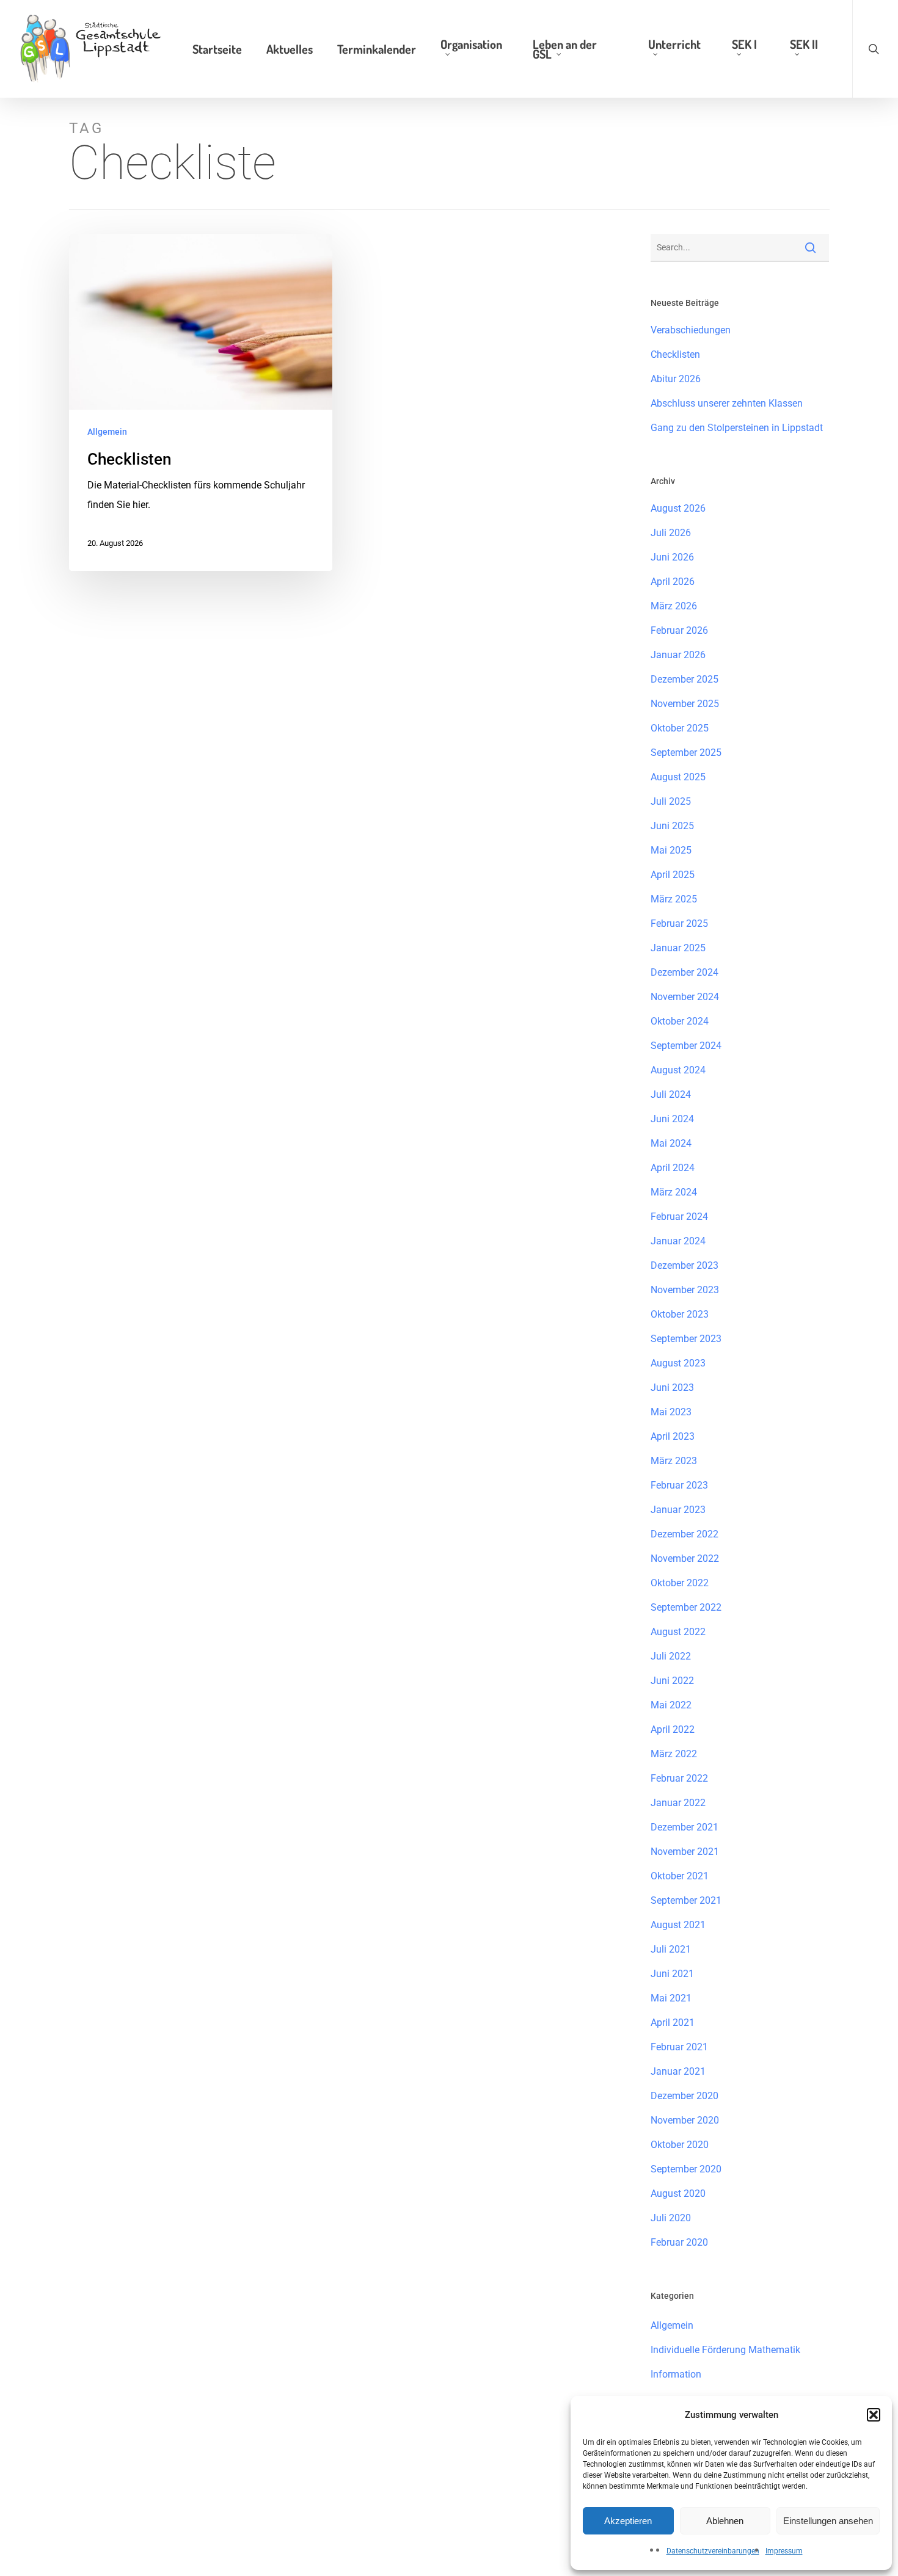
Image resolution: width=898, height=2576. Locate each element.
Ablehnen (725, 2521)
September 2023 (686, 1339)
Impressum (784, 2551)
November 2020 (685, 2120)
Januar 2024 (678, 1241)
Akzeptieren (628, 2521)
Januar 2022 (678, 1803)
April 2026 (673, 582)
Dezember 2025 (684, 679)
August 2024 (678, 1070)
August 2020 (678, 2193)
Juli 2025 (671, 801)
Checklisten (675, 354)
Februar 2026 (679, 630)
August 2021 (678, 1925)
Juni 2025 (672, 826)
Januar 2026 (678, 655)
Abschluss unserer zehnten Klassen (727, 403)
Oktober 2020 (680, 2145)
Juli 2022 (671, 1656)
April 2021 (673, 2023)
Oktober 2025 (680, 728)
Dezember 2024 (684, 972)
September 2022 (686, 1607)
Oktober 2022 (680, 1583)
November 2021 (685, 1852)
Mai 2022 (671, 1705)
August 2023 (678, 1363)
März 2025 (674, 899)
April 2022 (673, 1729)
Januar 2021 (678, 2071)
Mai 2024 (671, 1143)
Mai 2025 (671, 850)
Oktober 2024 (680, 1021)
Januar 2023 (678, 1510)
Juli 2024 (671, 1094)
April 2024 (673, 1168)
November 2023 (685, 1290)
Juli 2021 (671, 1949)
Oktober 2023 (680, 1314)
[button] (874, 2415)
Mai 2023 (671, 1412)
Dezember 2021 (684, 1827)
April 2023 (673, 1436)
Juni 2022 (672, 1681)
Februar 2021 (679, 2047)
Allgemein (107, 432)
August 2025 (678, 777)
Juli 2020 (671, 2218)
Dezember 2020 (684, 2096)
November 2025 (685, 704)
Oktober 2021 (680, 1876)
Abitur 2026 (676, 379)
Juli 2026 (671, 533)
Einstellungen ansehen (828, 2521)
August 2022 (678, 1632)
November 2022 (685, 1558)
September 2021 (686, 1900)
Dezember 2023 (684, 1265)
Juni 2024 (672, 1119)
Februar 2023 (679, 1485)
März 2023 (674, 1461)
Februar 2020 (679, 2242)
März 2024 (674, 1192)
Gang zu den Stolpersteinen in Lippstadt (737, 428)
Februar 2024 (679, 1217)
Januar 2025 (678, 948)
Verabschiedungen (691, 330)
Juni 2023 (672, 1388)
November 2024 (685, 997)
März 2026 (674, 606)
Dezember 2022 (684, 1534)
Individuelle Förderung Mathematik (725, 2350)
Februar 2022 (679, 1778)
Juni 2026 (672, 557)
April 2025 (673, 875)
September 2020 (686, 2169)
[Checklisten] (201, 402)
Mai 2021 (671, 1998)
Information (676, 2374)
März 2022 (674, 1754)
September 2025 (686, 753)
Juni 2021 (672, 1974)
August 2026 (678, 508)
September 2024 (686, 1046)
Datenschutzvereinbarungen (713, 2551)
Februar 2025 (679, 923)
